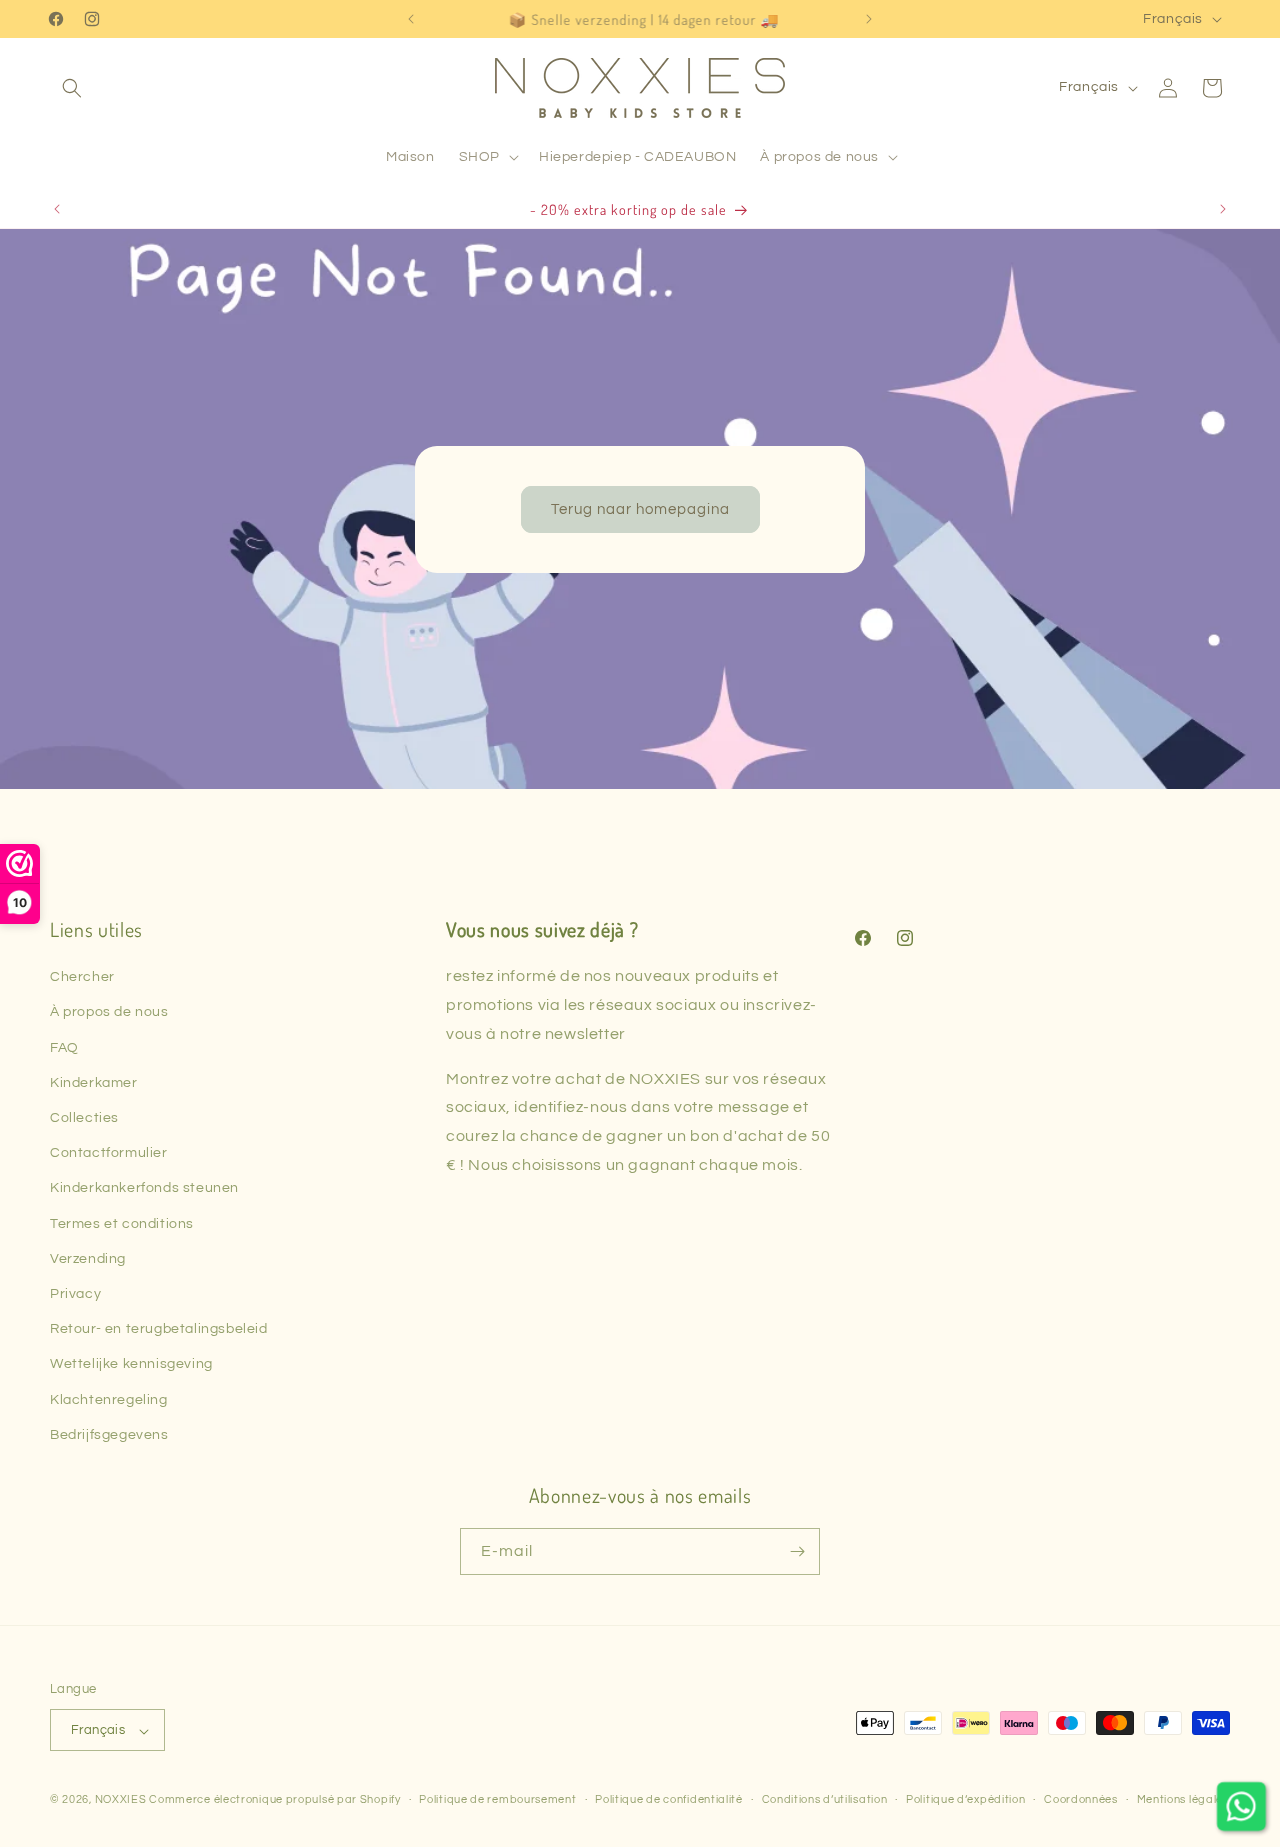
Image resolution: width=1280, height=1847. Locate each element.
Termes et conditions (122, 1224)
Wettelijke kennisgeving (131, 1364)
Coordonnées (1081, 1799)
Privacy (75, 1294)
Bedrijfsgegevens (109, 1435)
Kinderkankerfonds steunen (144, 1188)
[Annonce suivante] (869, 19)
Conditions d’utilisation (825, 1799)
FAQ (64, 1048)
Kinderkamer (94, 1083)
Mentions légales (1183, 1799)
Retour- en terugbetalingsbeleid (159, 1329)
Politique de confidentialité (669, 1799)
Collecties (84, 1118)
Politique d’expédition (965, 1799)
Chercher (82, 977)
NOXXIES (122, 1800)
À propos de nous (109, 1012)
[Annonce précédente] (411, 19)
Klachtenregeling (109, 1400)
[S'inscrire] (797, 1551)
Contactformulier (109, 1153)
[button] (72, 88)
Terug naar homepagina (640, 508)
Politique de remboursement (497, 1799)
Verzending (88, 1259)
